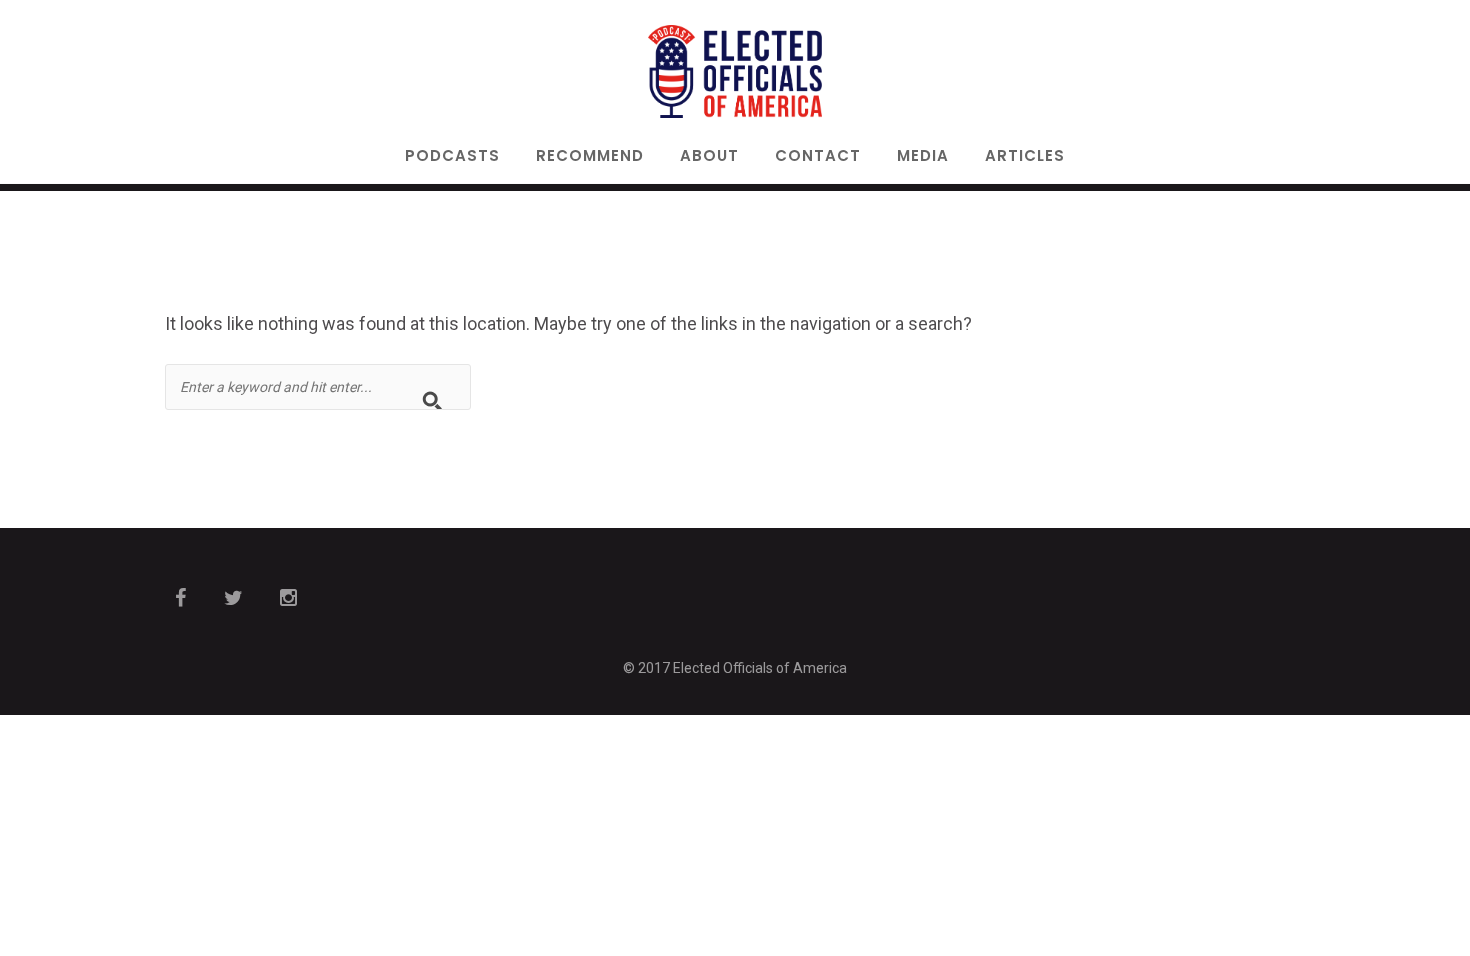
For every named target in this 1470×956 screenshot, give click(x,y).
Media (923, 157)
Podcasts (452, 157)
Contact (818, 157)
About (709, 157)
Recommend (590, 157)
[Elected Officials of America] (735, 71)
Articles (1025, 157)
